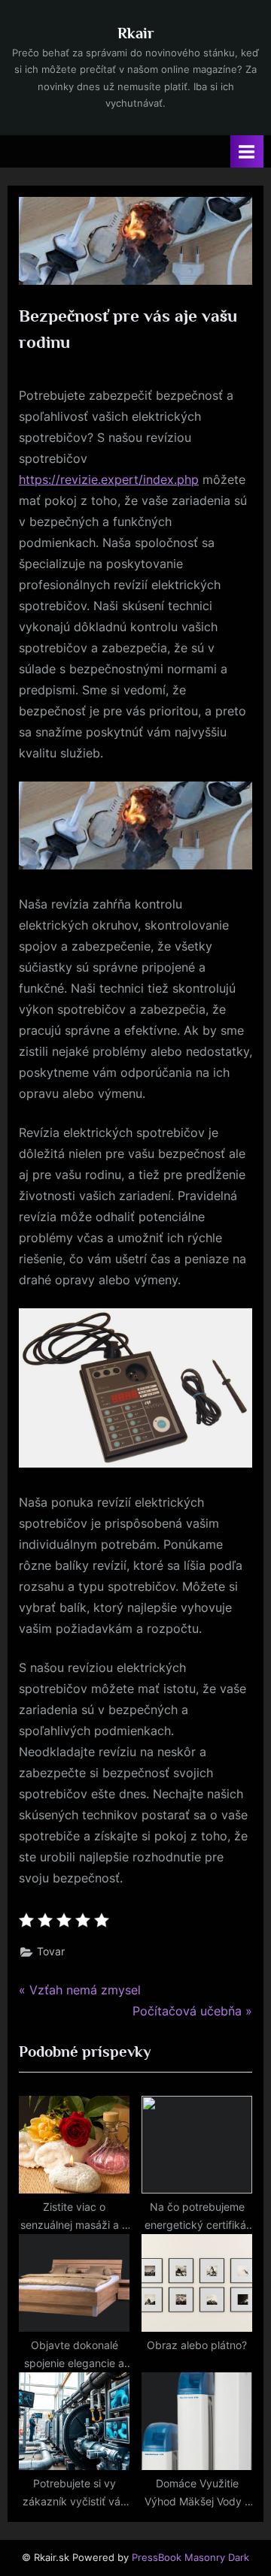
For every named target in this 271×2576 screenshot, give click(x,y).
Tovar (51, 1952)
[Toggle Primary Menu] (247, 151)
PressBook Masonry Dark (190, 2558)
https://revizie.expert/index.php (109, 479)
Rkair (136, 33)
